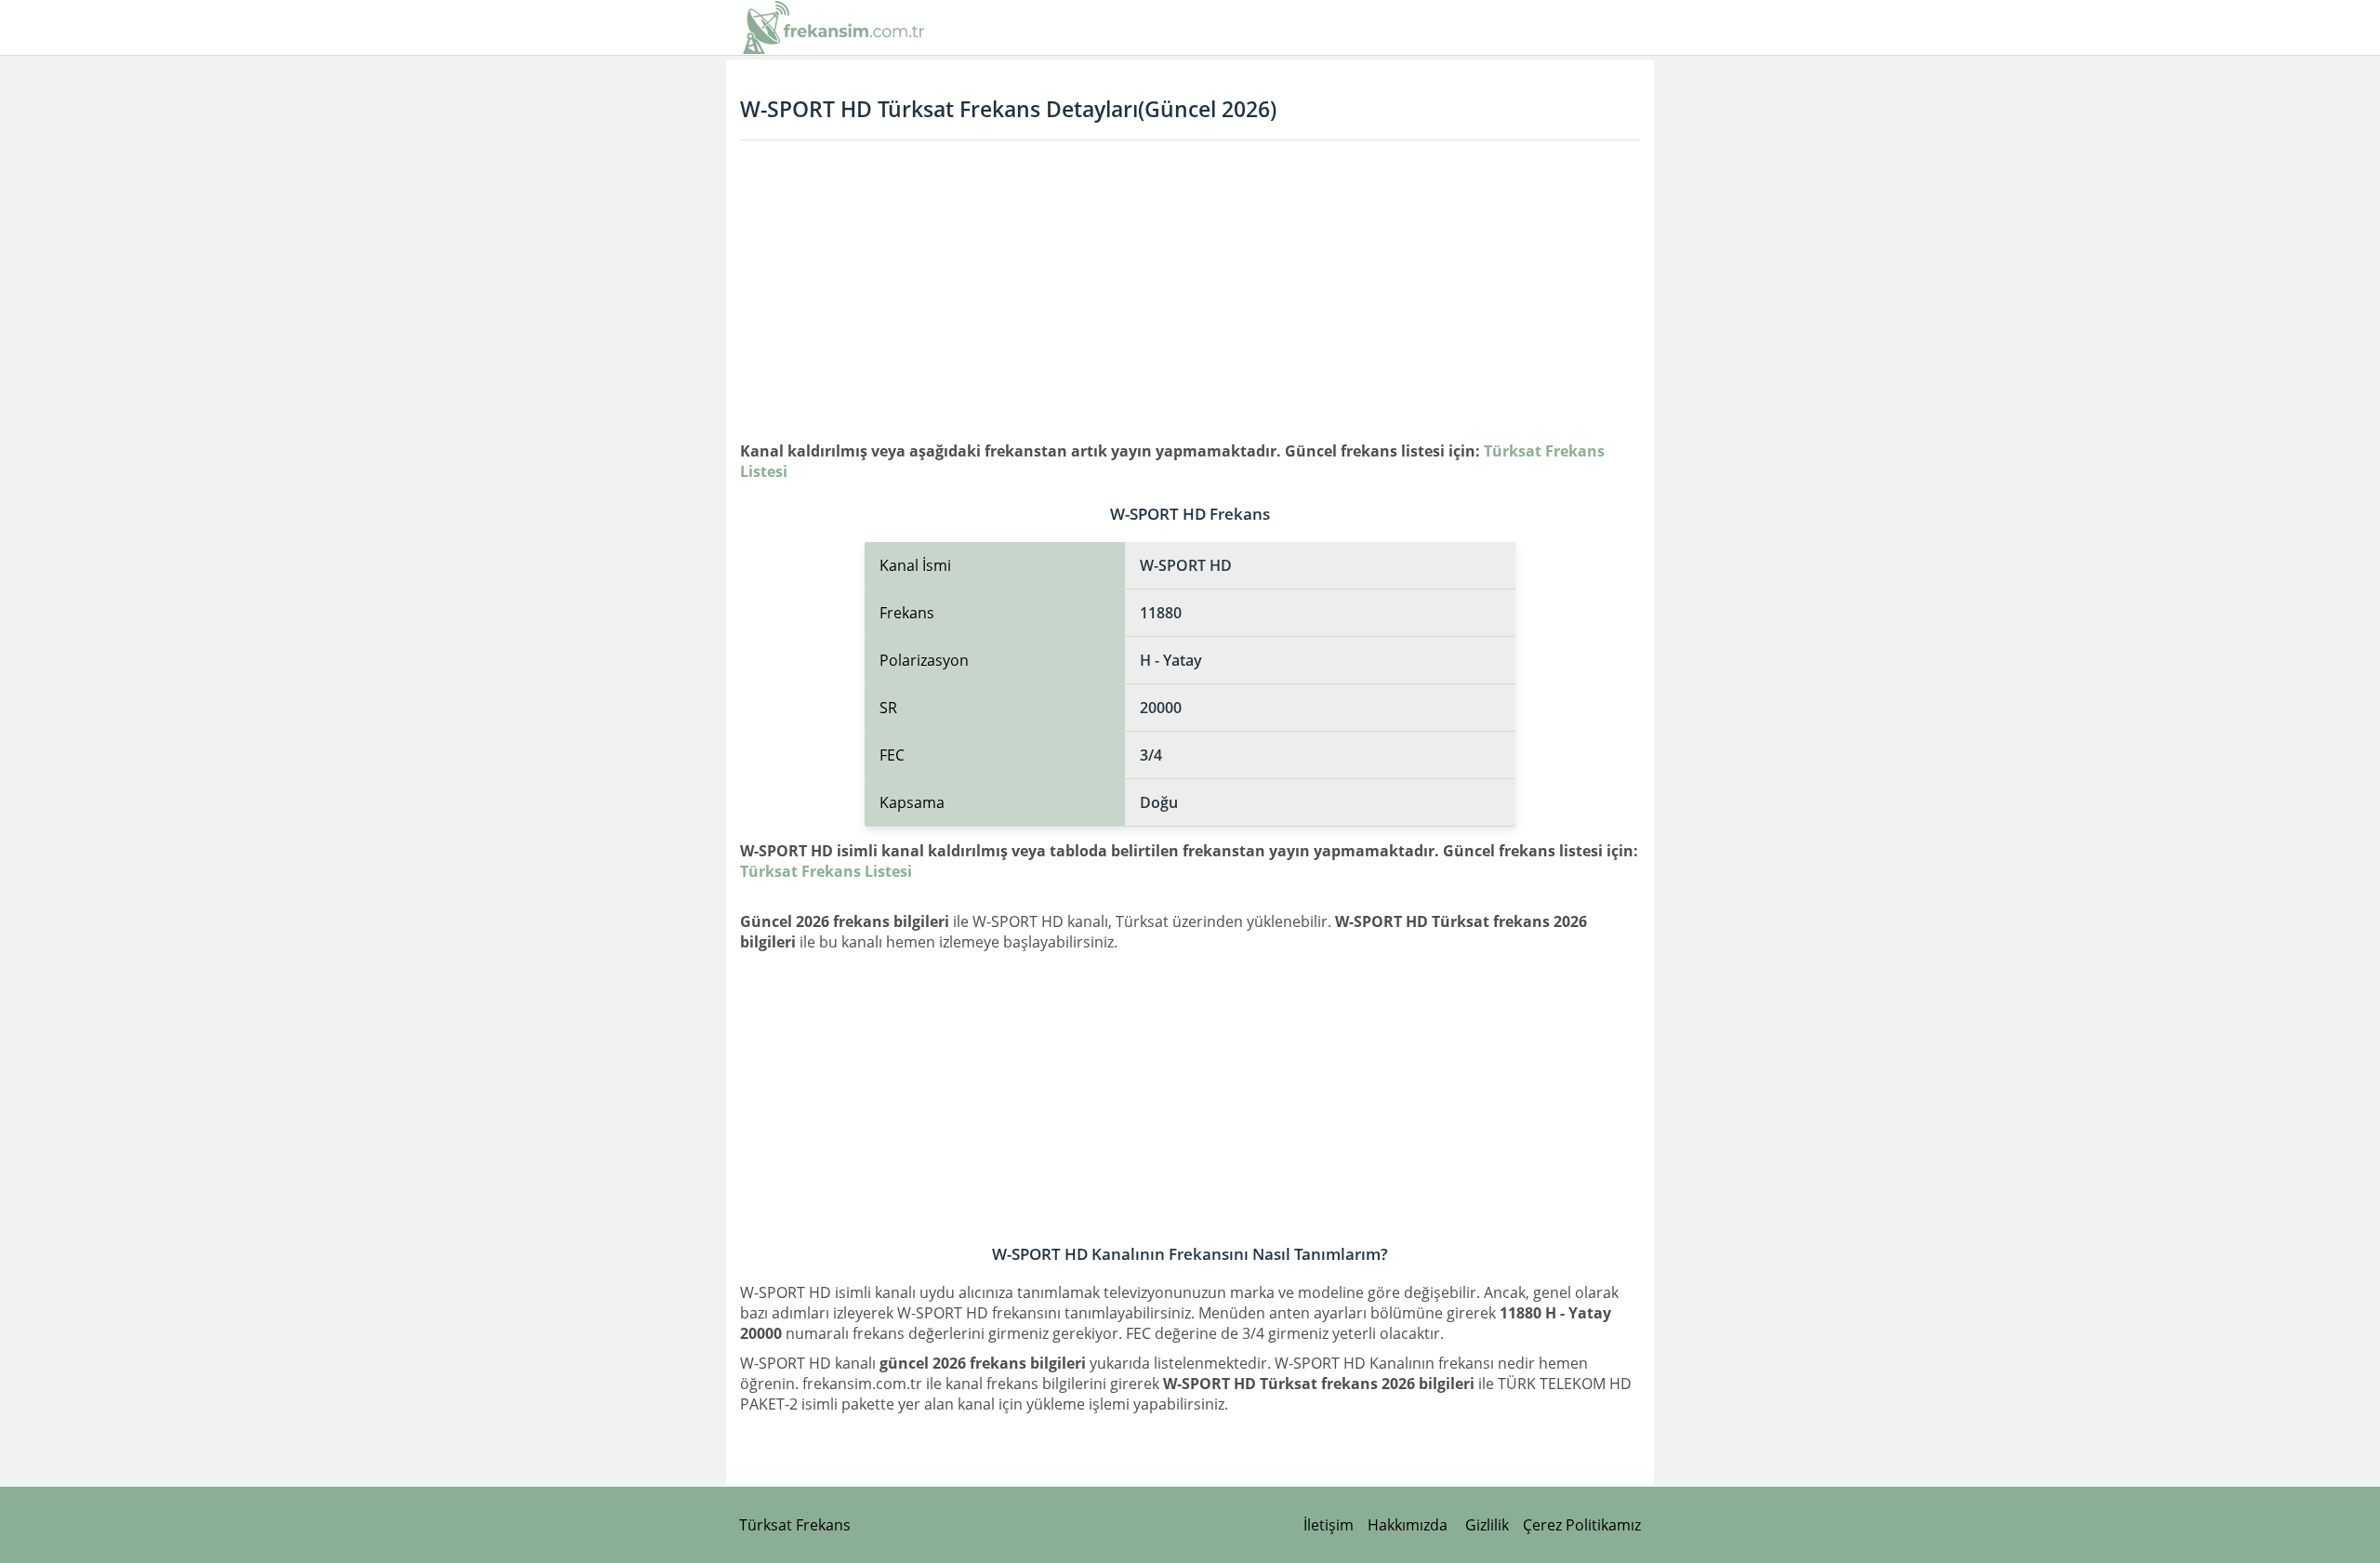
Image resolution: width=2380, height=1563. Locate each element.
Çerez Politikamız (1582, 1525)
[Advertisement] (1190, 290)
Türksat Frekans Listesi (826, 871)
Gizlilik (1487, 1525)
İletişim (1329, 1525)
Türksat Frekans (795, 1525)
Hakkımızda (1408, 1525)
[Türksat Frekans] (834, 27)
